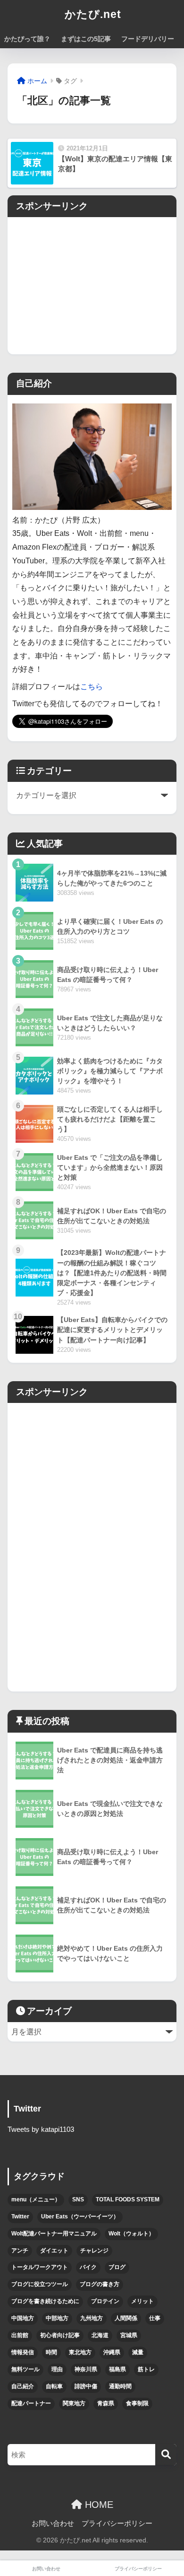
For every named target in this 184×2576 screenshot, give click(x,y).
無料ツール (25, 2369)
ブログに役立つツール (40, 2284)
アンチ (20, 2251)
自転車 (54, 2386)
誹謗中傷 (86, 2386)
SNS (78, 2199)
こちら (92, 687)
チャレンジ (94, 2251)
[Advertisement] (92, 283)
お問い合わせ (53, 2523)
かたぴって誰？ (27, 39)
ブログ (117, 2267)
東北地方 (80, 2352)
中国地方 (23, 2318)
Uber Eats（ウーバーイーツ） (80, 2217)
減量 (138, 2352)
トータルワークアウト (40, 2267)
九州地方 (92, 2318)
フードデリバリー (148, 39)
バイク (88, 2267)
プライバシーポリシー (117, 2523)
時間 (51, 2352)
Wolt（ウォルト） (131, 2234)
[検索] (166, 2455)
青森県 (106, 2403)
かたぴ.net (93, 14)
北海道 (100, 2335)
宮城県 (129, 2335)
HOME (98, 2505)
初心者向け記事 (60, 2335)
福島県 (117, 2369)
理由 (57, 2369)
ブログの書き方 (100, 2284)
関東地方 (74, 2403)
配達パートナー (31, 2403)
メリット (142, 2301)
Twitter (20, 2217)
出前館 (20, 2335)
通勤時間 (120, 2386)
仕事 (155, 2318)
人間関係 (126, 2318)
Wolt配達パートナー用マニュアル (54, 2234)
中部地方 (57, 2318)
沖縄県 (112, 2352)
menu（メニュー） (36, 2199)
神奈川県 (86, 2369)
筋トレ (146, 2369)
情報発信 (23, 2352)
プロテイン (105, 2301)
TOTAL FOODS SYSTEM (128, 2199)
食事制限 (137, 2403)
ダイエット (54, 2251)
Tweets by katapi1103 (41, 2129)
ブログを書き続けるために (45, 2301)
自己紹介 (23, 2386)
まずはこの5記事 (86, 39)
